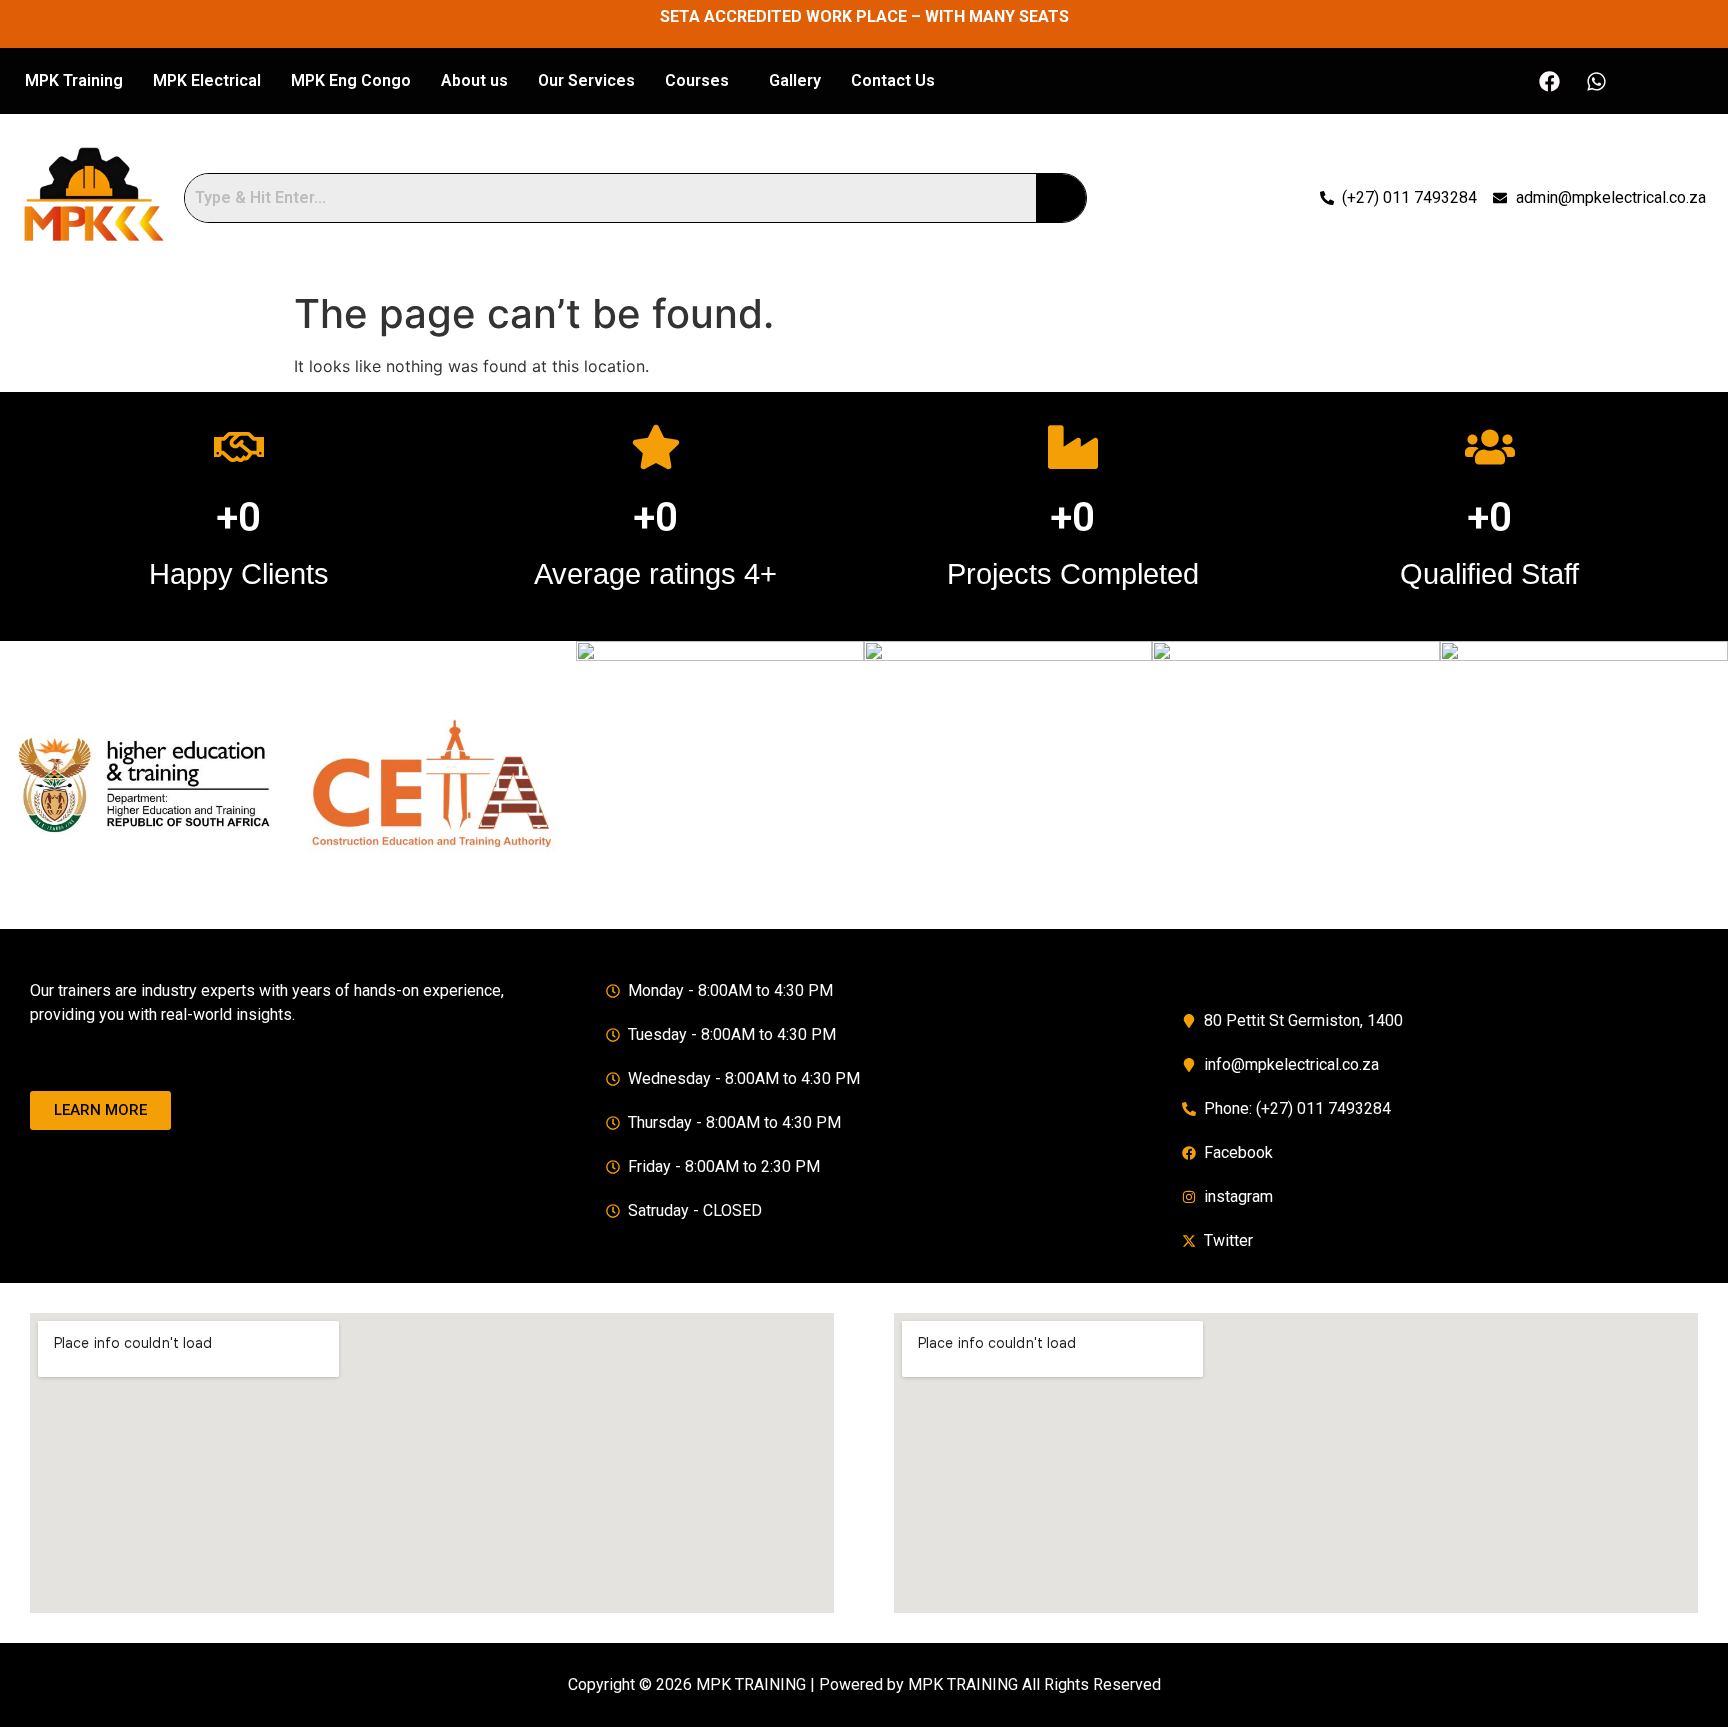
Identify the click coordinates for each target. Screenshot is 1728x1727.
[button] (702, 81)
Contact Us (893, 80)
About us (474, 80)
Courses (697, 80)
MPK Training (74, 80)
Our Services (586, 80)
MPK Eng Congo (351, 80)
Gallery (795, 80)
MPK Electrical (207, 80)
